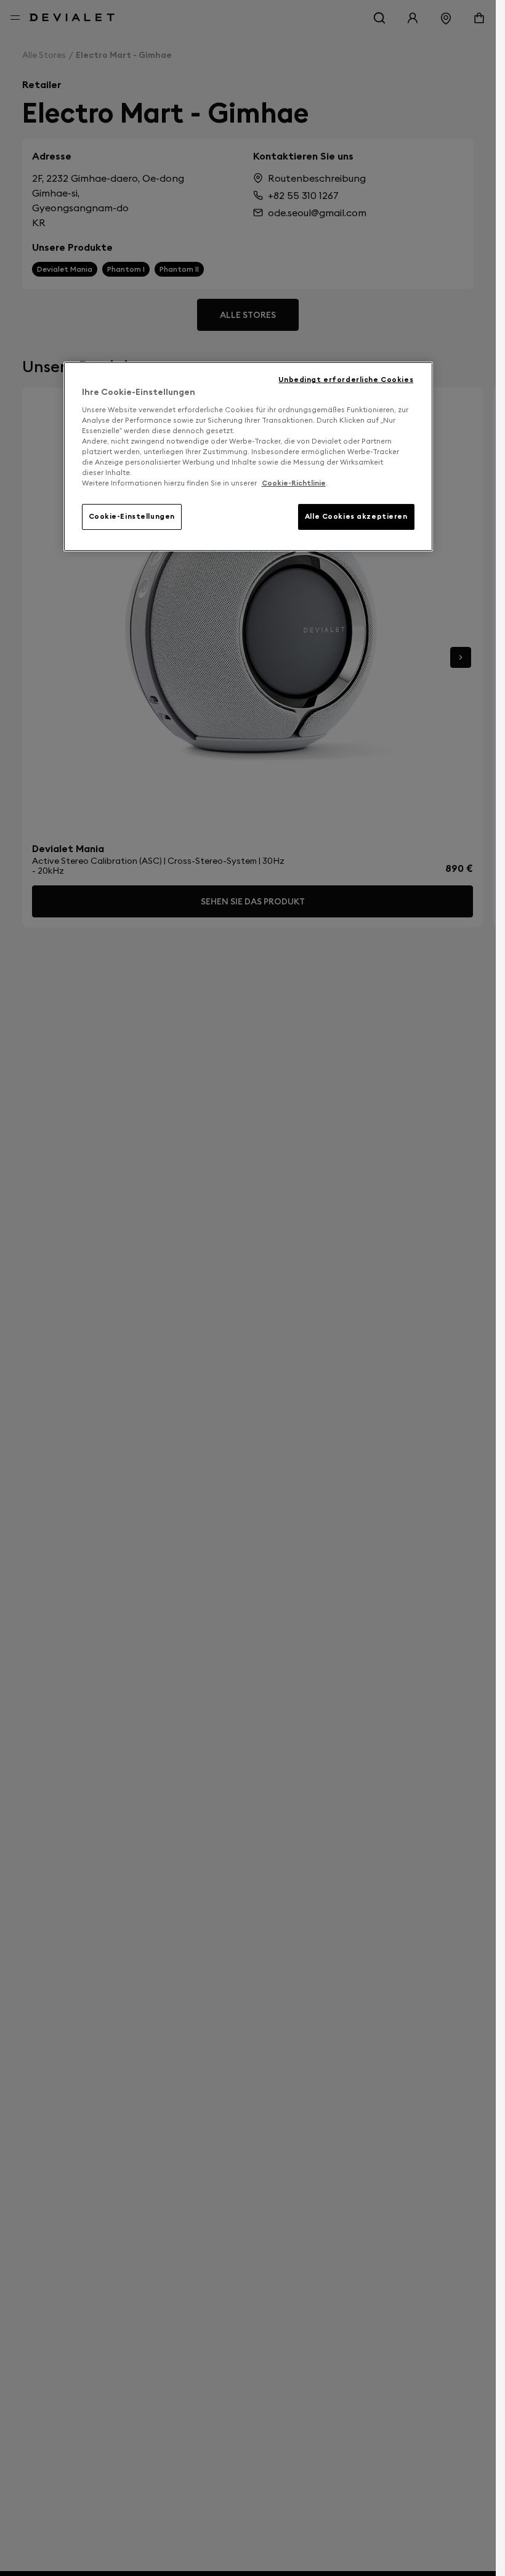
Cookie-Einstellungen (132, 516)
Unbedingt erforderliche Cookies (346, 380)
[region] (248, 457)
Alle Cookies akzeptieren (356, 516)
